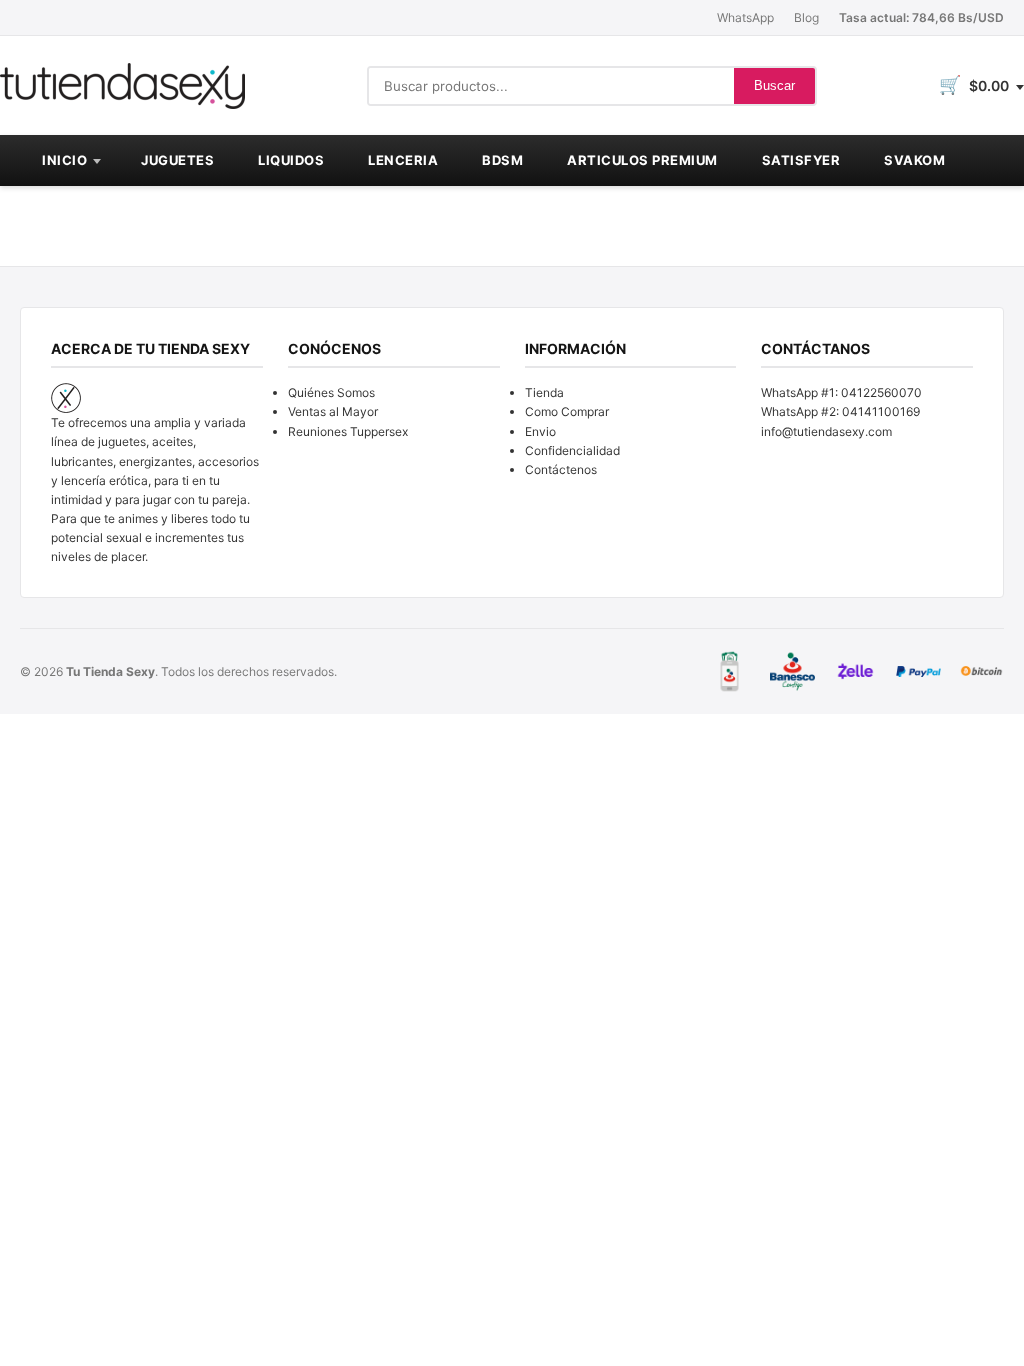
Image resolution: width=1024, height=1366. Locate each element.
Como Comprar (567, 411)
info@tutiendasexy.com (826, 431)
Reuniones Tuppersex (348, 431)
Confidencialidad (572, 450)
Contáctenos (561, 469)
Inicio (64, 160)
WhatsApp (745, 17)
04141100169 (881, 411)
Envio (540, 431)
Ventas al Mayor (333, 411)
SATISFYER (801, 160)
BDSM (502, 160)
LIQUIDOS (291, 160)
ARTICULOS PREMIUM (642, 160)
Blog (806, 17)
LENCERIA (403, 160)
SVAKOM (914, 160)
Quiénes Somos (331, 392)
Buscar (774, 85)
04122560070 (881, 392)
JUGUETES (177, 160)
